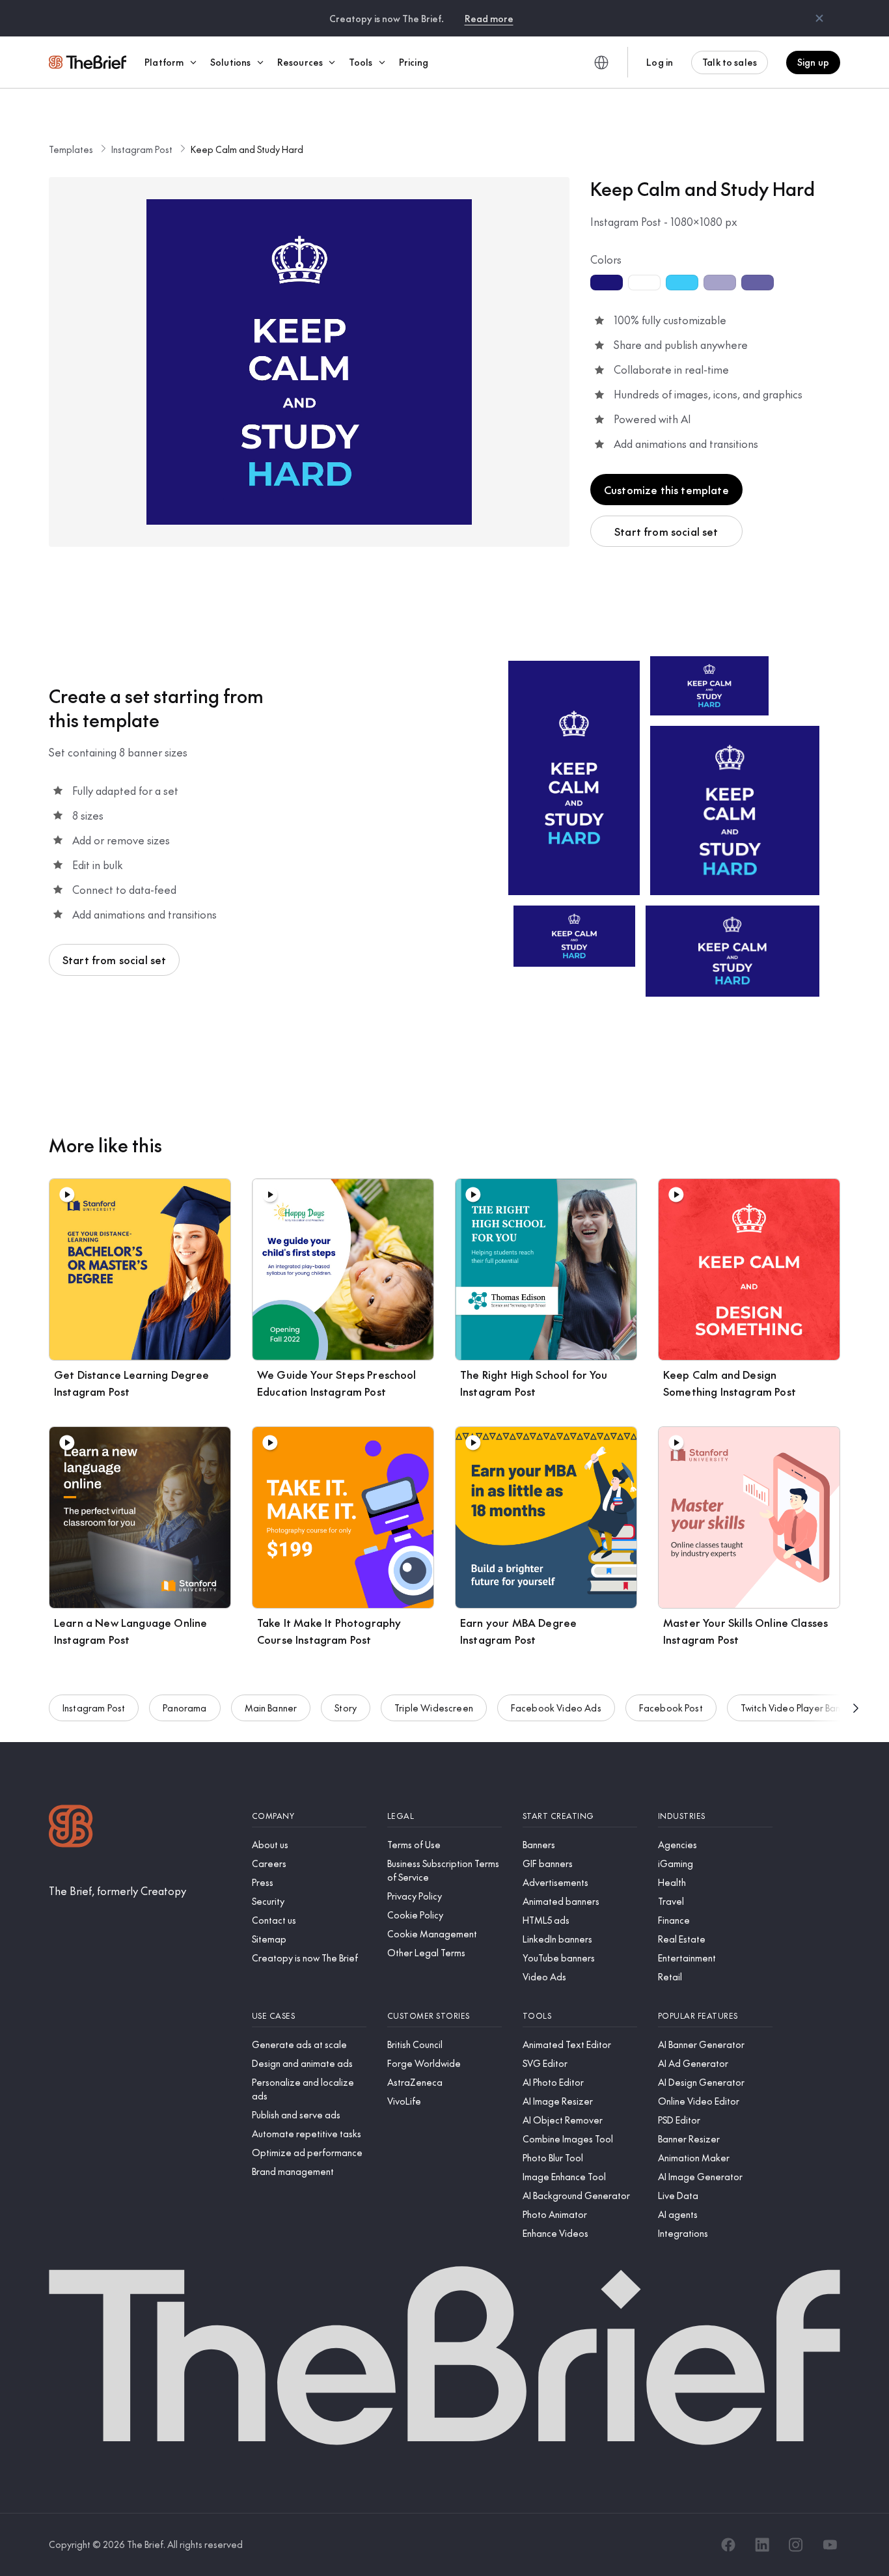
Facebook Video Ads (556, 1708)
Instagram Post (142, 149)
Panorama (185, 1708)
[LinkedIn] (762, 2545)
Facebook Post (671, 1708)
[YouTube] (830, 2545)
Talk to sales (730, 62)
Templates (71, 149)
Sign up (813, 62)
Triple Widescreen (434, 1708)
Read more (489, 18)
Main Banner (271, 1708)
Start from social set (666, 531)
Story (346, 1708)
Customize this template (666, 490)
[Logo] (71, 1828)
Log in (660, 62)
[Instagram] (796, 2545)
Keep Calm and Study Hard (247, 149)
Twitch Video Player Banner (798, 1708)
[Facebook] (728, 2545)
